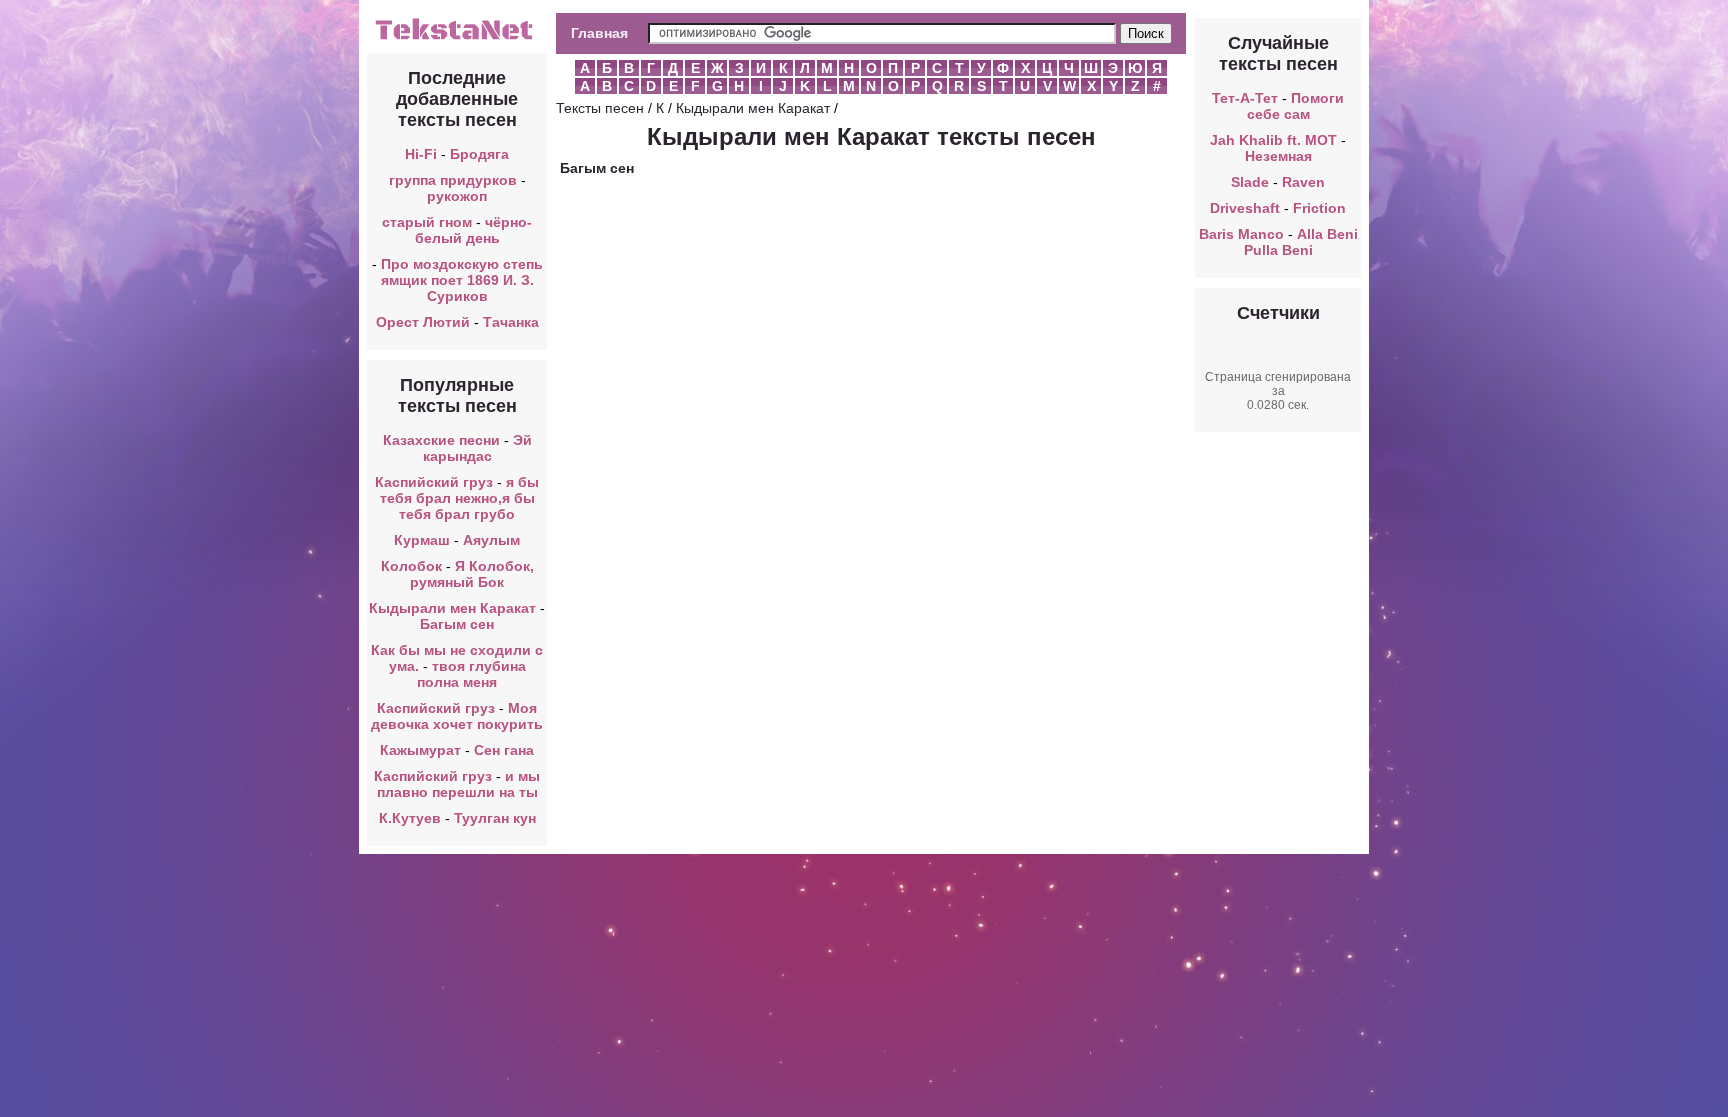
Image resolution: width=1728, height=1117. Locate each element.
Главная (599, 33)
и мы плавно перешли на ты (459, 784)
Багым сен (457, 624)
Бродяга (479, 154)
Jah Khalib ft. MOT (1273, 140)
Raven (1303, 182)
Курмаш (422, 540)
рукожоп (457, 196)
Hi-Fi (421, 154)
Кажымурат (420, 750)
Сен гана (504, 750)
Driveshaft (1245, 208)
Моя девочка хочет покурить (457, 716)
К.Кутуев (410, 818)
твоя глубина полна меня (471, 674)
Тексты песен (600, 108)
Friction (1319, 208)
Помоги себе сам (1296, 106)
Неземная (1278, 156)
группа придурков (453, 180)
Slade (1250, 182)
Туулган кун (495, 818)
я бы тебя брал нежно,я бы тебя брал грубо (460, 498)
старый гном (427, 222)
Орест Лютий (423, 322)
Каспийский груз (434, 482)
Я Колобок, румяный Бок (472, 574)
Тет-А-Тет (1245, 98)
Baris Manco (1241, 234)
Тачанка (511, 322)
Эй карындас (477, 448)
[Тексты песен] (457, 38)
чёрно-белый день (474, 230)
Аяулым (491, 540)
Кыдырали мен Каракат (452, 608)
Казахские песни (441, 440)
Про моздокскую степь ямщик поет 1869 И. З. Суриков (462, 280)
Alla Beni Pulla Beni (1301, 242)
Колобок (411, 566)
